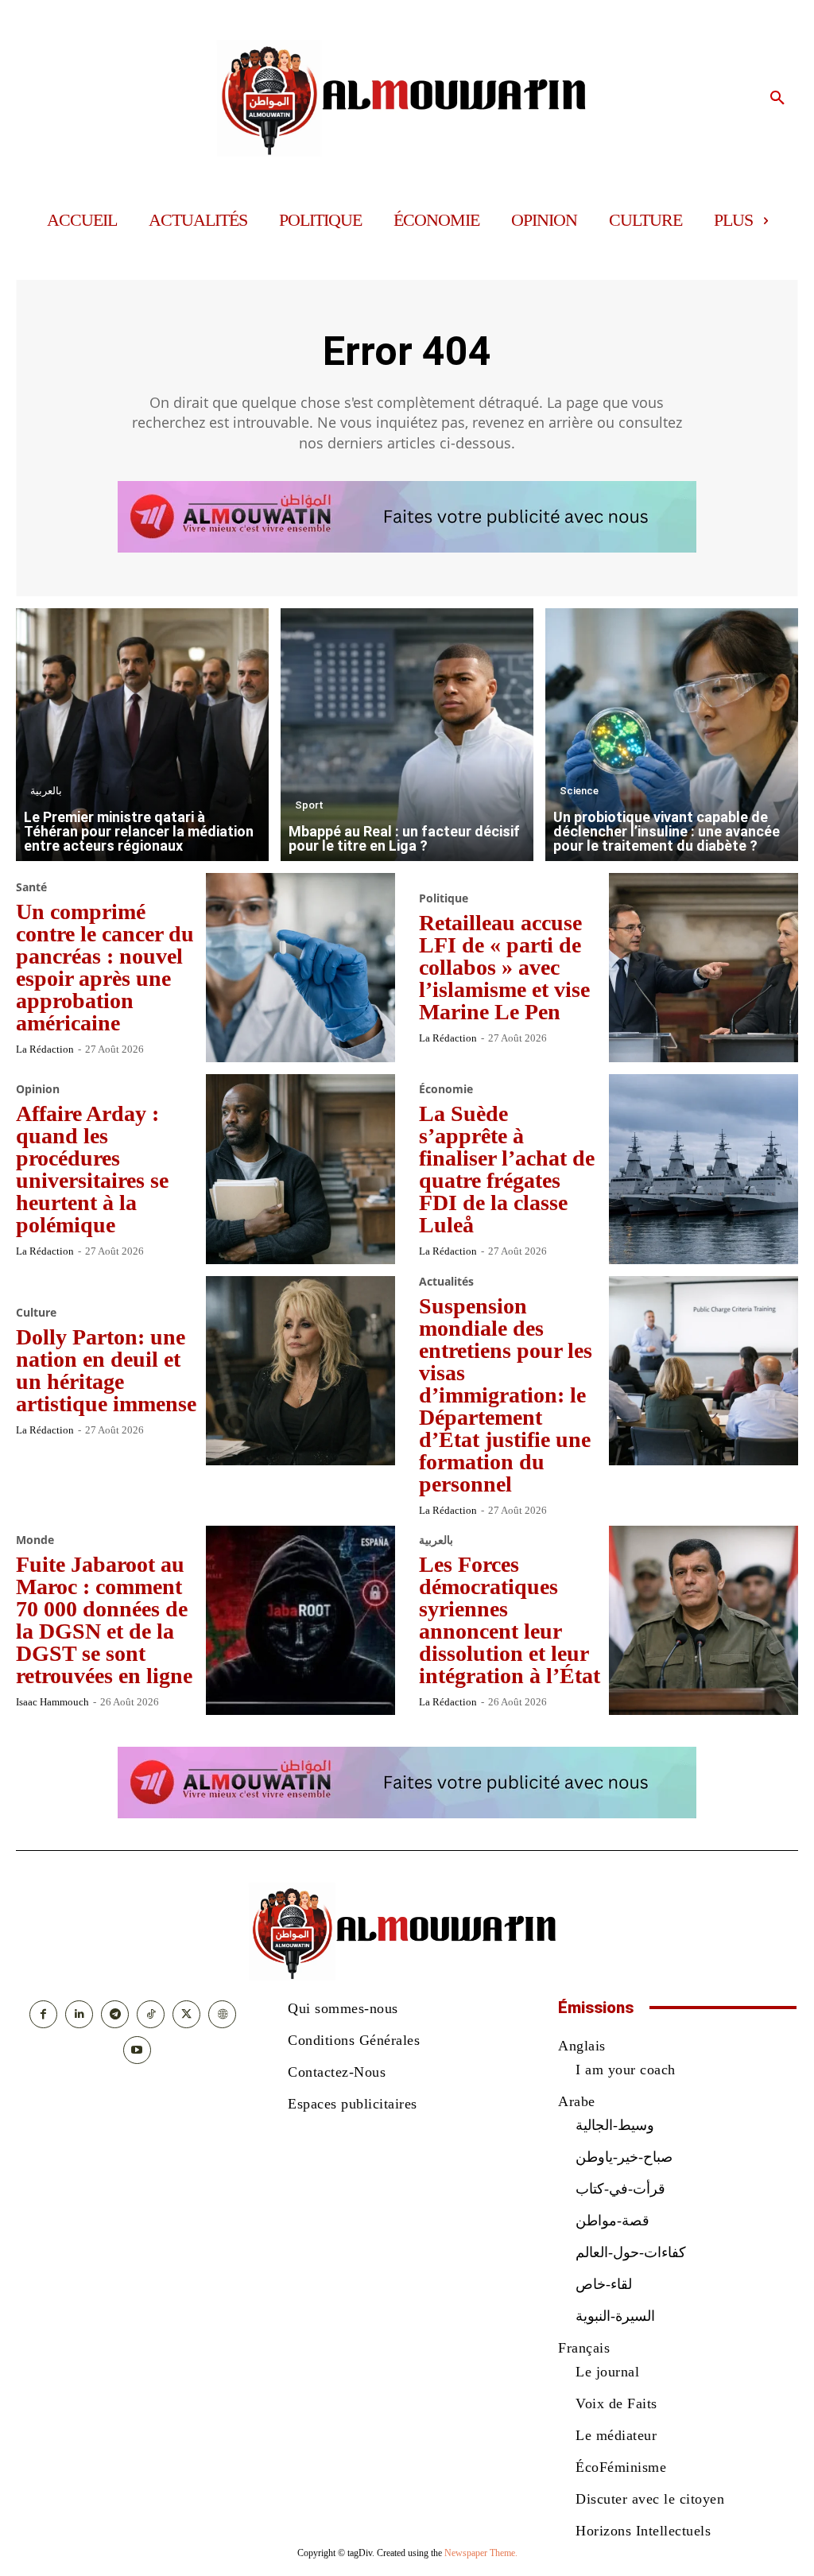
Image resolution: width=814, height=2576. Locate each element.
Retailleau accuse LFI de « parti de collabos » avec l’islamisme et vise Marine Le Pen (504, 967)
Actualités (446, 1282)
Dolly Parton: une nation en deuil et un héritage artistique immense (106, 1370)
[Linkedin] (79, 2014)
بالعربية (46, 791)
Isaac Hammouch (52, 1702)
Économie (446, 1089)
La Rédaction (45, 1049)
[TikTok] (151, 2014)
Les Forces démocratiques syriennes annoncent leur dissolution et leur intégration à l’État (510, 1620)
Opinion (38, 1089)
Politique (444, 898)
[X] (186, 2014)
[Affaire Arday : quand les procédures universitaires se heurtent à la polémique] (301, 1169)
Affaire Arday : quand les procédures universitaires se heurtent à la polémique (92, 1169)
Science (579, 791)
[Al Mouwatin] (407, 98)
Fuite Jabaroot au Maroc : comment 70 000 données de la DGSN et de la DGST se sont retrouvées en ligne (104, 1620)
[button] (777, 99)
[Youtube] (137, 2050)
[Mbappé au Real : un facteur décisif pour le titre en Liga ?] (407, 735)
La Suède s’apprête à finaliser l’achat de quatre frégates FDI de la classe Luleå (507, 1169)
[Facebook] (43, 2014)
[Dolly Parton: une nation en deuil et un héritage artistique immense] (301, 1371)
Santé (31, 887)
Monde (35, 1540)
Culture (36, 1313)
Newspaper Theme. (481, 2553)
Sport (309, 805)
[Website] (222, 2014)
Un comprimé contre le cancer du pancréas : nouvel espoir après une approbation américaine (105, 967)
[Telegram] (115, 2014)
